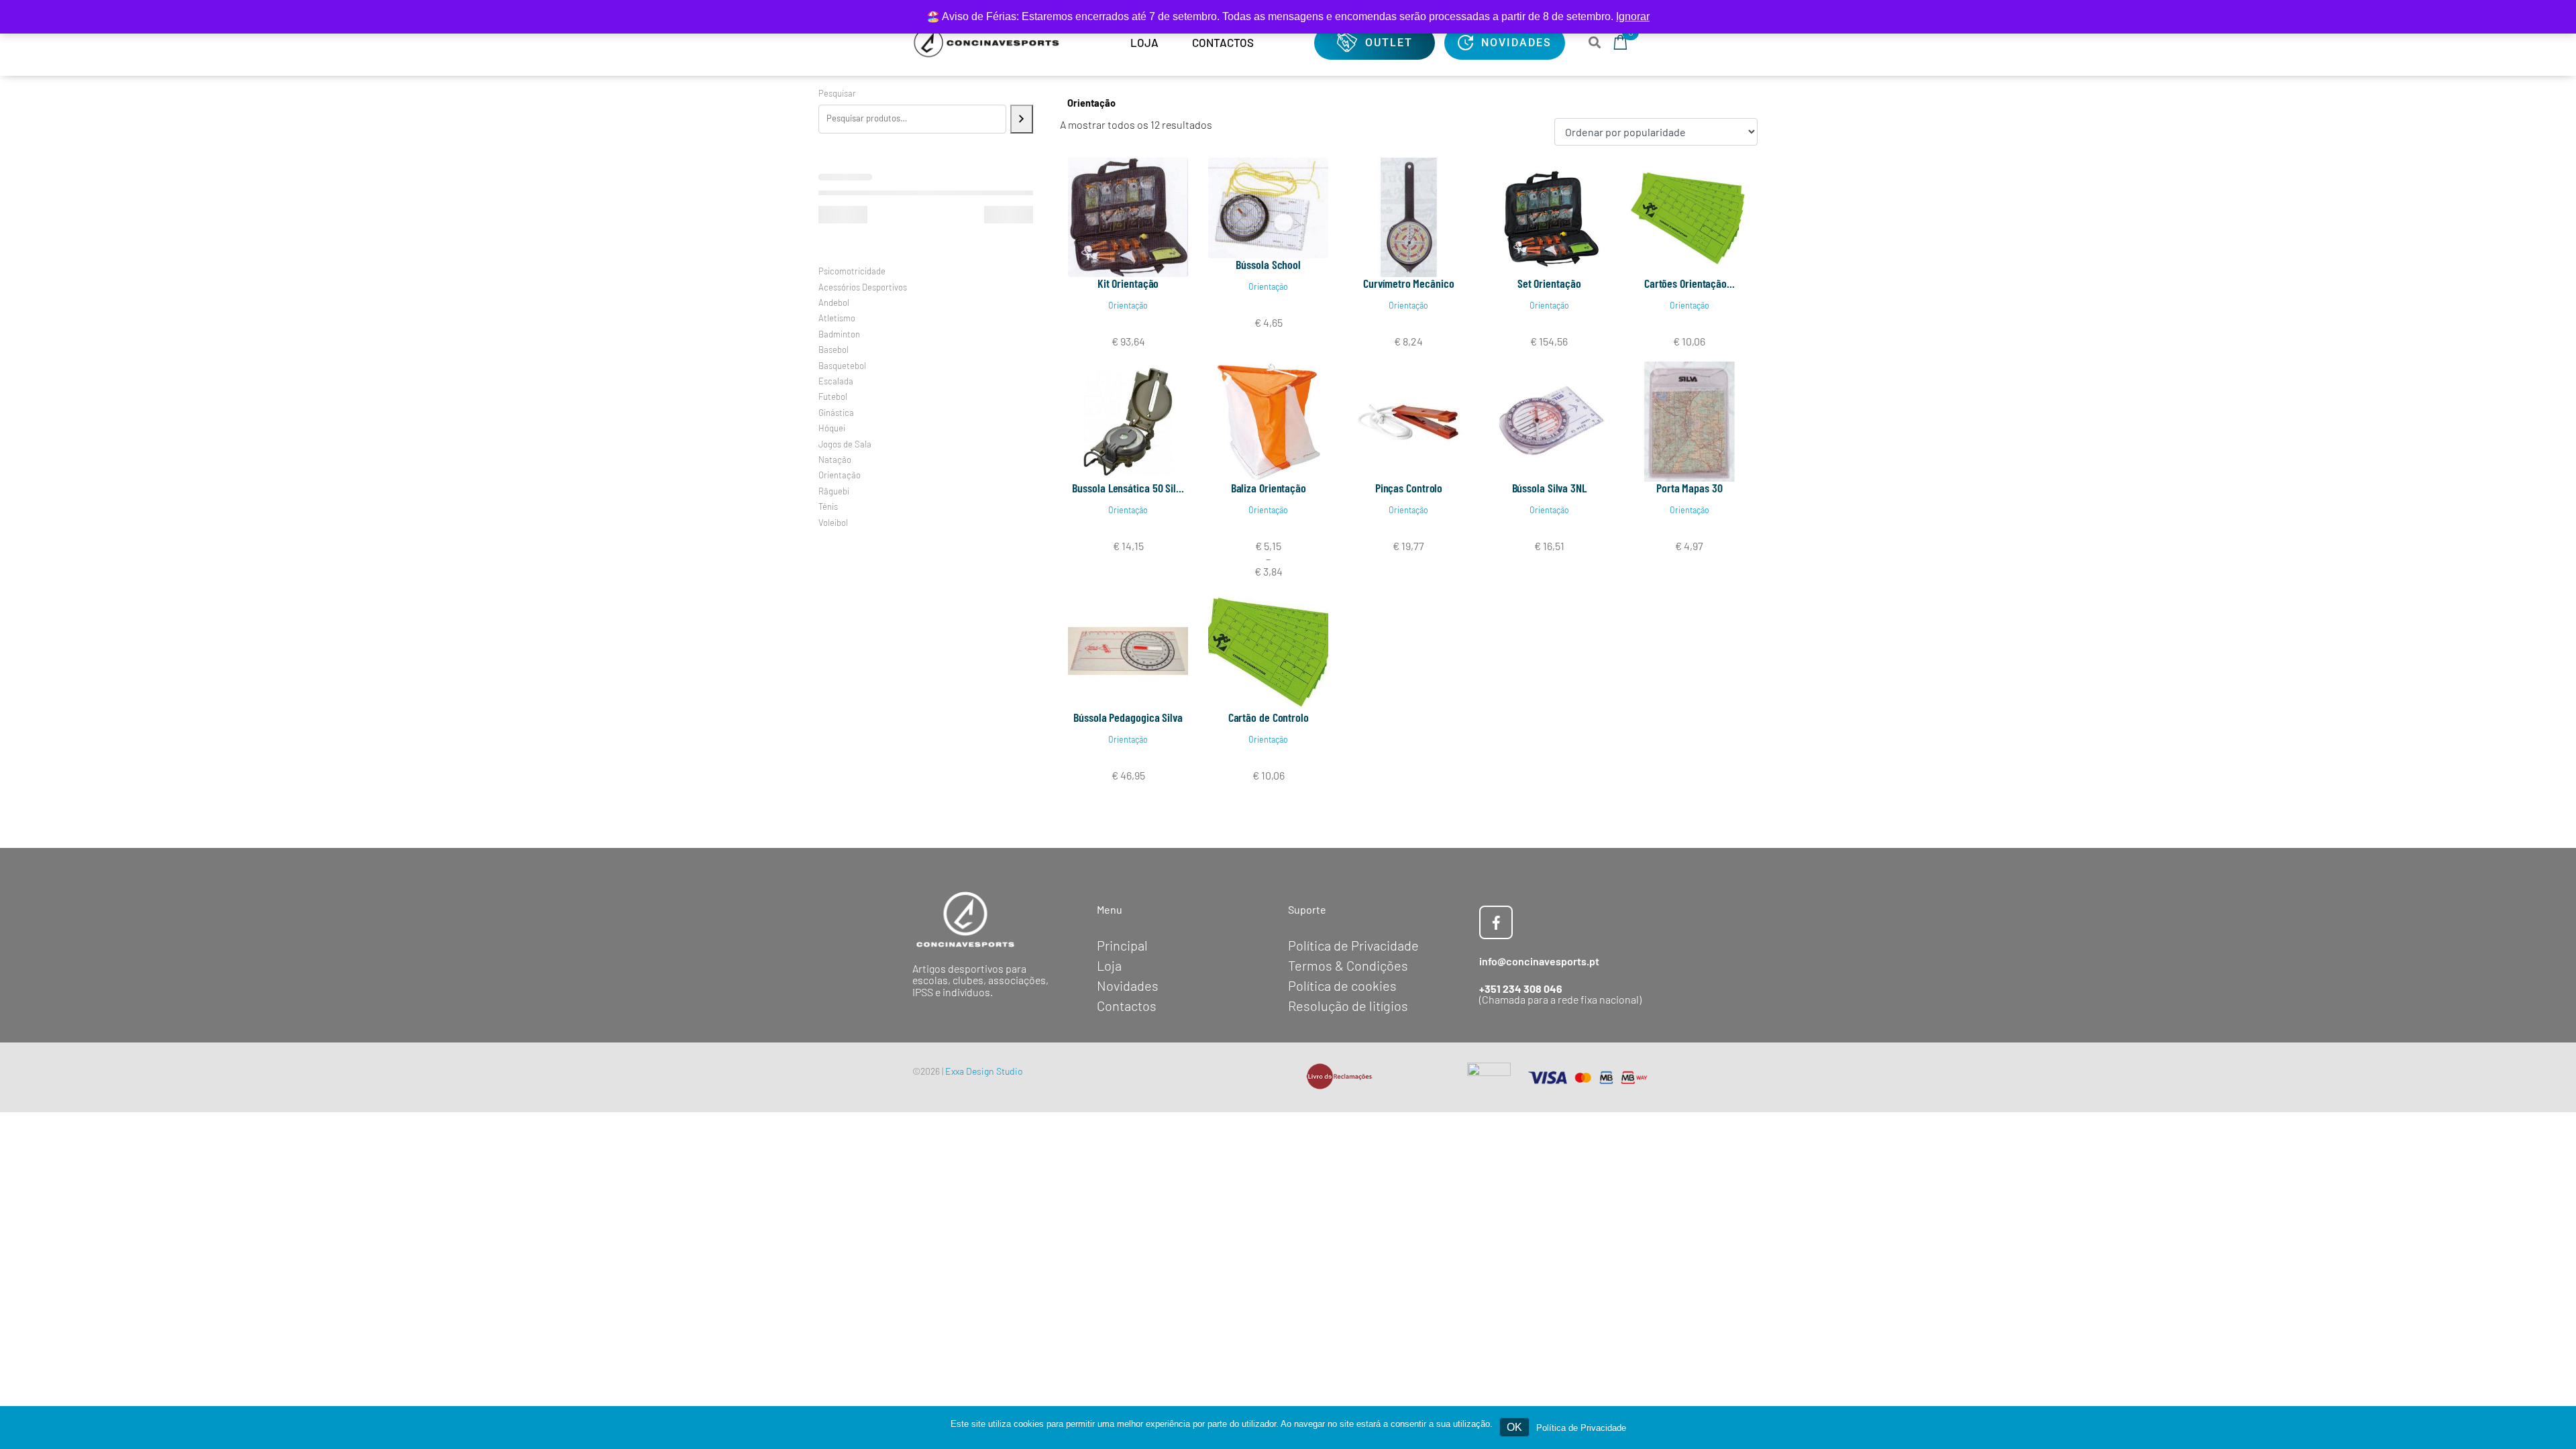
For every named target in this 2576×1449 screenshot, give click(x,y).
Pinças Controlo (1409, 488)
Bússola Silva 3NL (1549, 488)
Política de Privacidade (1581, 1428)
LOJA (1144, 42)
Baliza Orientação (1269, 488)
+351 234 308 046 (1521, 988)
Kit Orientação (1128, 283)
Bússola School (1268, 264)
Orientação (1128, 305)
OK (1514, 1427)
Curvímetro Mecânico (1408, 283)
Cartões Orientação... (1689, 283)
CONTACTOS (1223, 42)
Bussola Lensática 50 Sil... (1128, 488)
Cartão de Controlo (1269, 717)
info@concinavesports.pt (1539, 961)
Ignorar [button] (1633, 16)
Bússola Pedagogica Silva (1128, 717)
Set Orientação (1549, 283)
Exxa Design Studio (984, 1071)
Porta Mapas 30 (1689, 488)
